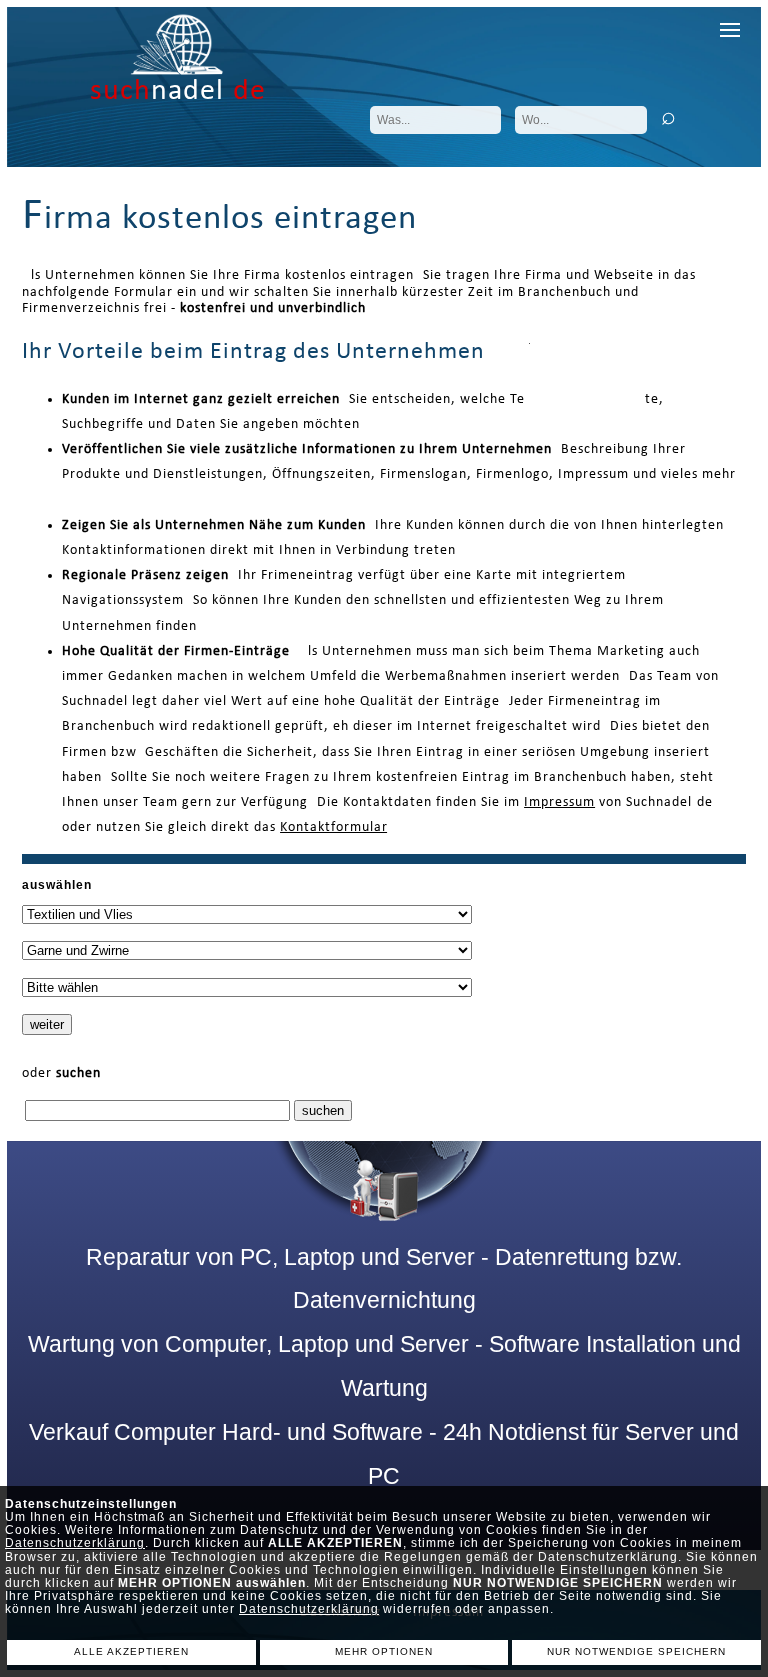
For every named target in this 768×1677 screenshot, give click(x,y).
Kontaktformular (333, 827)
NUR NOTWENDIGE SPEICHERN (636, 1651)
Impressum (559, 802)
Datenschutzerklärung (75, 1543)
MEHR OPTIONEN (384, 1651)
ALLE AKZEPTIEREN (131, 1651)
